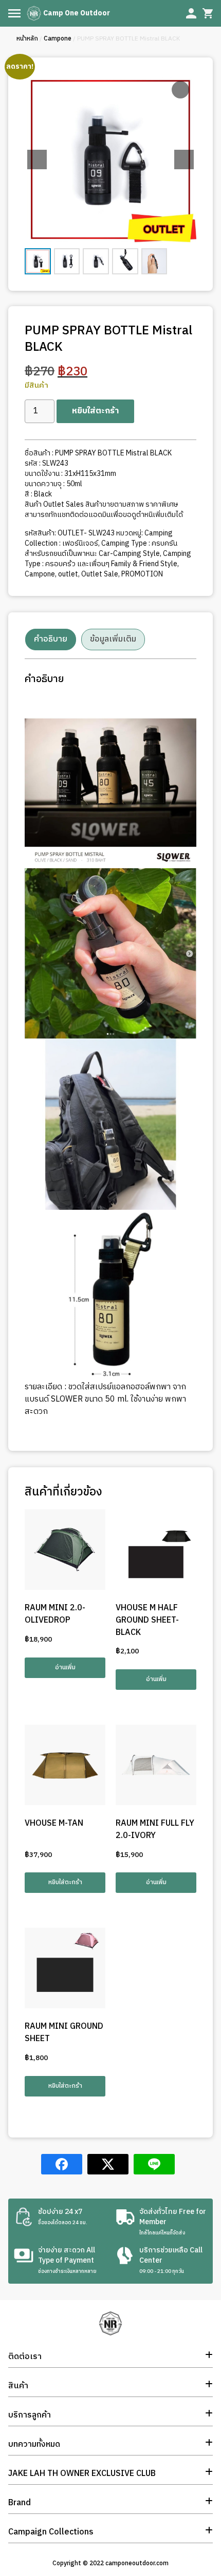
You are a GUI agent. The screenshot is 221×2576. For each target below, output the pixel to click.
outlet (68, 574)
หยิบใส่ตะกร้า (95, 411)
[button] (184, 159)
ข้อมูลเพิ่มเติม (113, 639)
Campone (58, 39)
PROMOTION (142, 574)
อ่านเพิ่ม (65, 1668)
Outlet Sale (100, 574)
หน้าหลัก (27, 39)
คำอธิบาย (51, 639)
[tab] (51, 640)
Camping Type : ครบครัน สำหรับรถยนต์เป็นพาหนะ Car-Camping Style (101, 548)
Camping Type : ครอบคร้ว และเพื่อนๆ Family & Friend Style (108, 559)
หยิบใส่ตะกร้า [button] (65, 1882)
